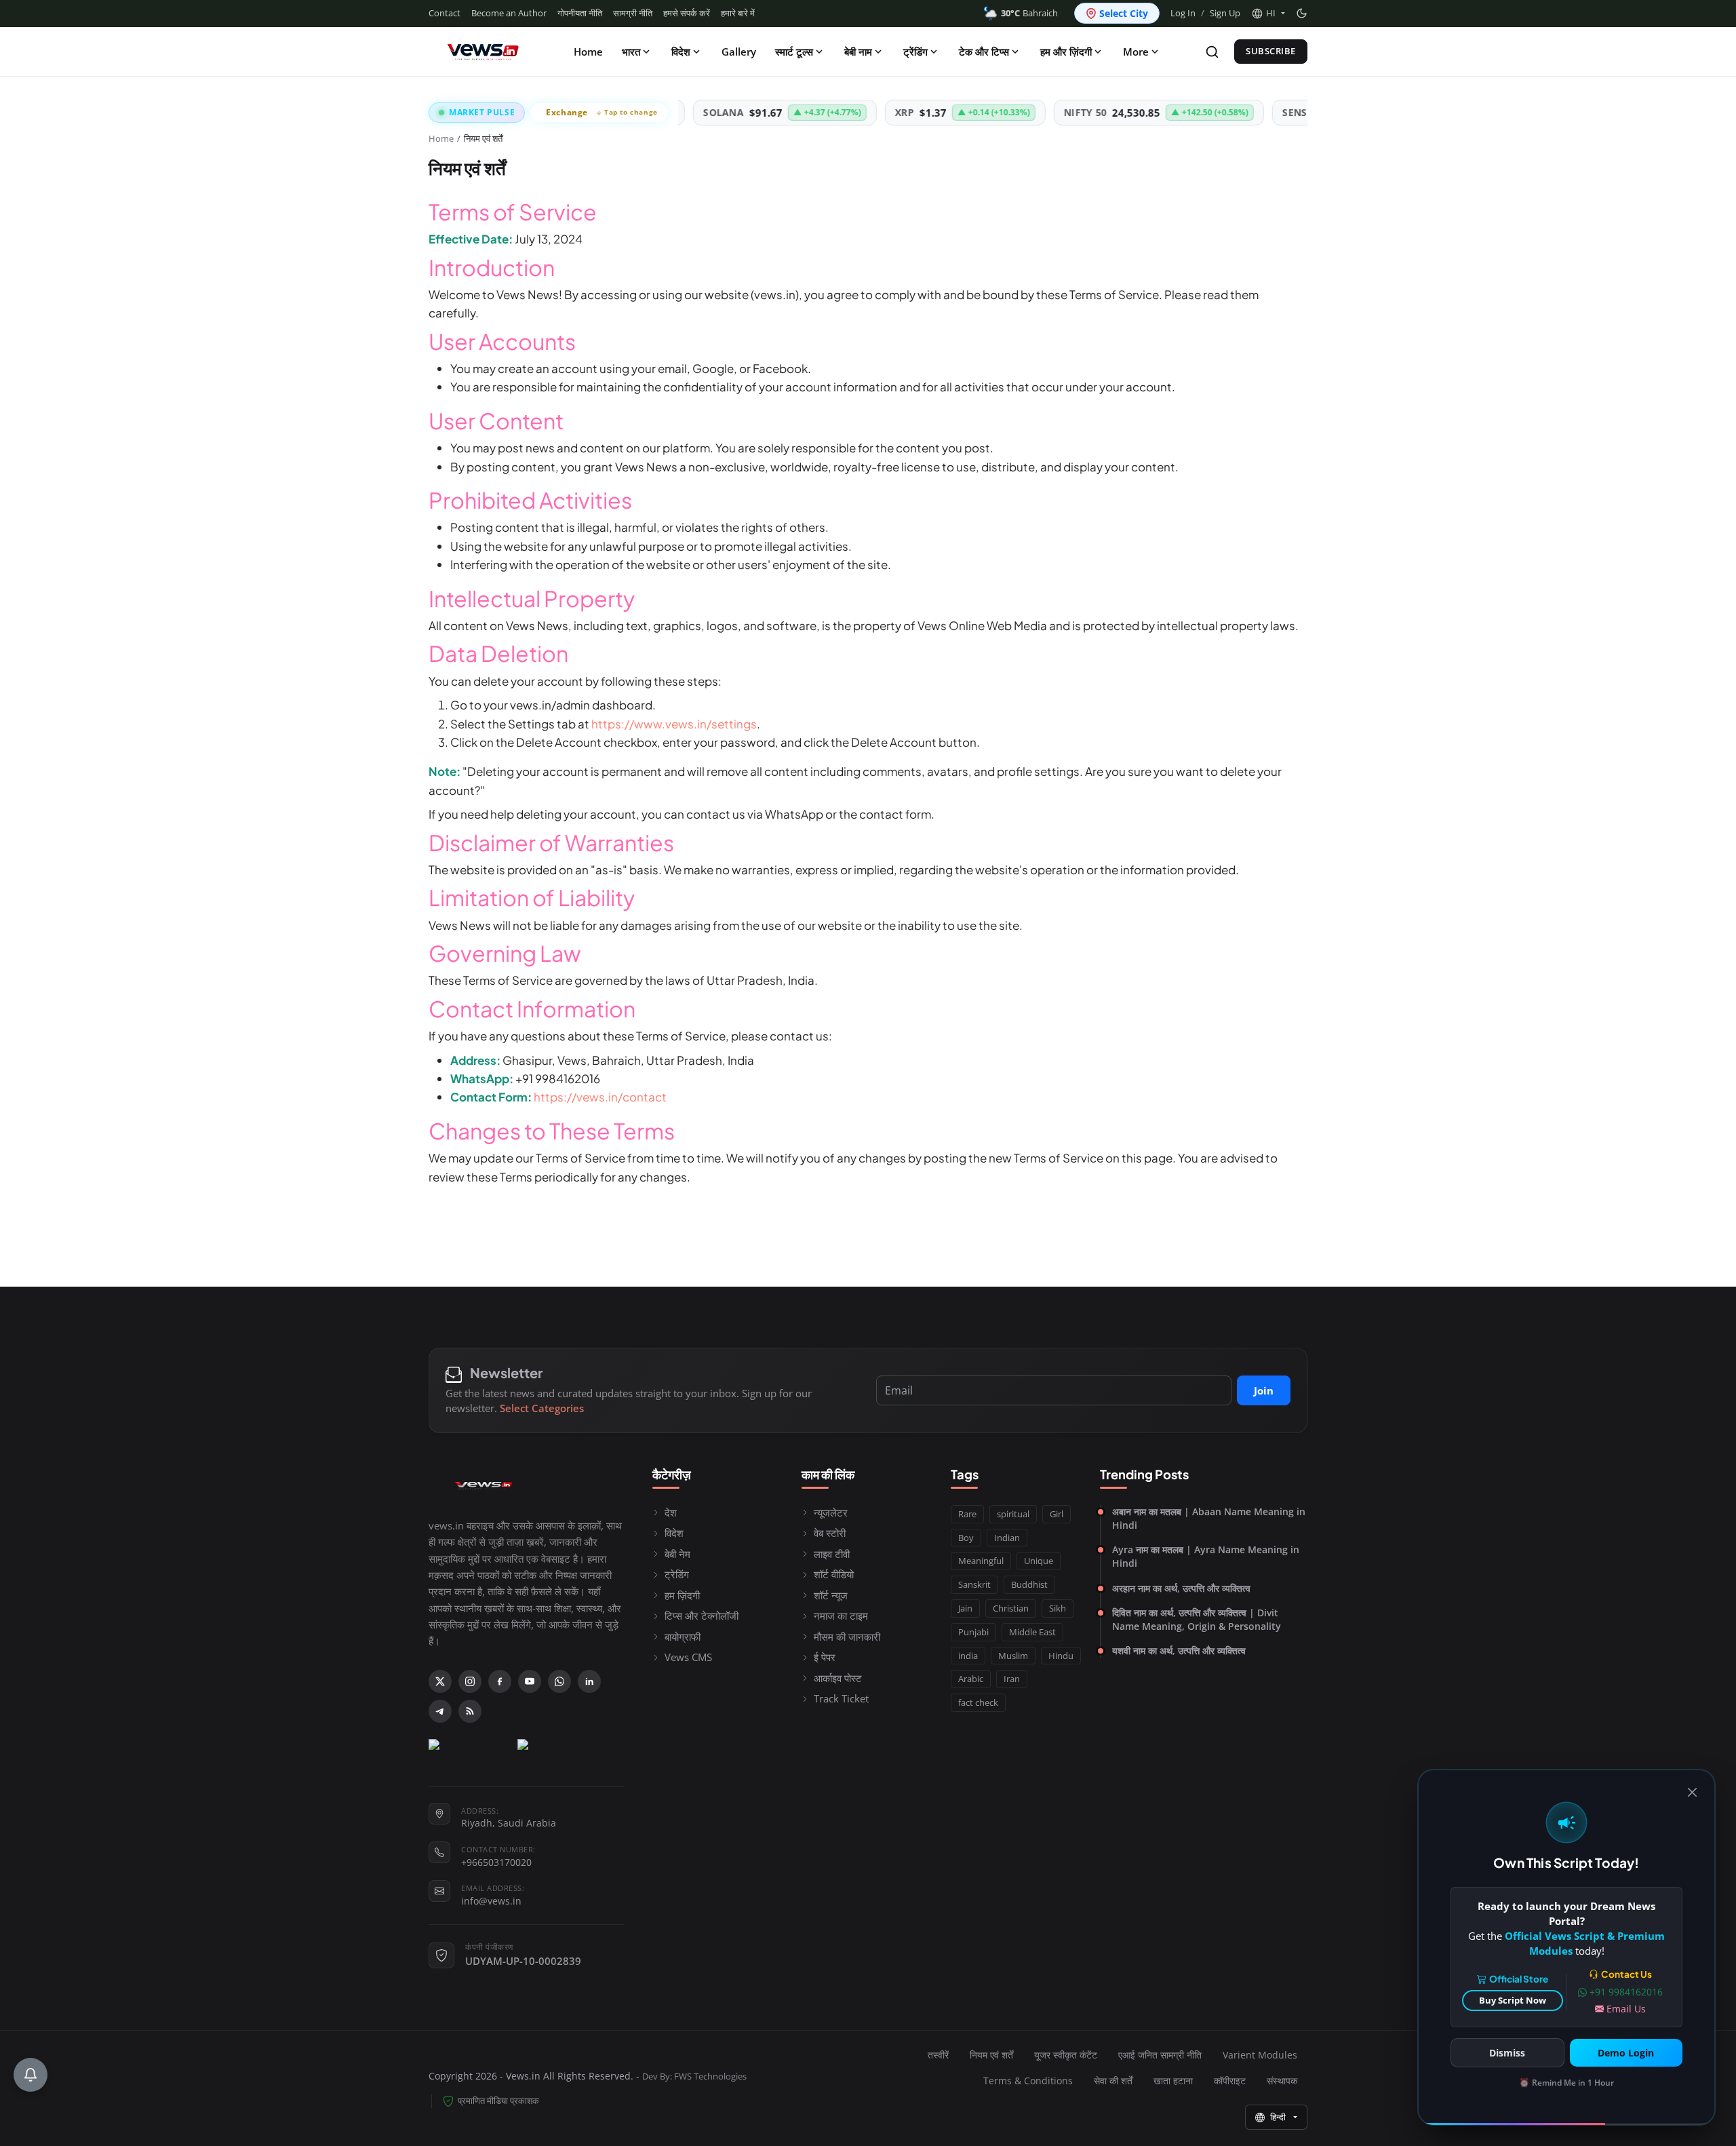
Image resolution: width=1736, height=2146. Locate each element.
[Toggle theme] (1302, 13)
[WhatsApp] (559, 1681)
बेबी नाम (858, 52)
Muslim (1013, 1656)
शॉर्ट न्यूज (831, 1595)
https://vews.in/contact (600, 1097)
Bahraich (1029, 13)
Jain (965, 1608)
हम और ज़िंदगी (1066, 52)
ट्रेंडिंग (915, 52)
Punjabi (973, 1632)
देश (671, 1513)
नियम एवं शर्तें (991, 2055)
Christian (1011, 1608)
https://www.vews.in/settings (674, 724)
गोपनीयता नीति (580, 13)
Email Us (1626, 2009)
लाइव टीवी (832, 1554)
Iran (1012, 1679)
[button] (1268, 14)
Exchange (602, 112)
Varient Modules (1260, 2055)
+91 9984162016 (1626, 1992)
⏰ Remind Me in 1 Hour (1566, 2083)
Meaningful (981, 1561)
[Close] (1692, 1792)
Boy (966, 1538)
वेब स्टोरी (830, 1533)
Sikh (1058, 1608)
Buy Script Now (1513, 2000)
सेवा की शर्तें (1113, 2081)
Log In (1183, 13)
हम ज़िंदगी (682, 1595)
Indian (1007, 1538)
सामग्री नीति (633, 13)
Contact (445, 13)
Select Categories (542, 1408)
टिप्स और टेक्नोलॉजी (702, 1616)
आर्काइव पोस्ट (838, 1678)
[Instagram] (470, 1681)
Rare (967, 1514)
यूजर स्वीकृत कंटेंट (1066, 2055)
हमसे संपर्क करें (687, 13)
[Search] (1212, 52)
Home (588, 52)
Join (1264, 1390)
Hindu (1061, 1656)
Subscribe (1271, 51)
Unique (1039, 1561)
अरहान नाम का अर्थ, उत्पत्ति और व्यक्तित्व (1181, 1588)
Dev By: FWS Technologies (694, 2076)
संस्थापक (1282, 2081)
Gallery (739, 52)
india (968, 1656)
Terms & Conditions (1028, 2081)
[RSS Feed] (470, 1711)
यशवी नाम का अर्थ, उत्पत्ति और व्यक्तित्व (1179, 1651)
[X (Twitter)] (440, 1681)
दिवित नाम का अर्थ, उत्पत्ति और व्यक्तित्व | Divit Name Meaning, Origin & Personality (1197, 1619)
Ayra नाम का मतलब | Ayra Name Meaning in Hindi (1206, 1556)
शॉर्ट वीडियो (834, 1574)
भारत (631, 52)
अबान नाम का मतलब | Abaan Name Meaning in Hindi (1209, 1518)
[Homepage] (483, 52)
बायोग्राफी (683, 1637)
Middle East (1032, 1632)
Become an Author (509, 13)
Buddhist (1029, 1584)
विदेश (681, 52)
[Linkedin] (589, 1681)
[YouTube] (530, 1681)
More (1136, 52)
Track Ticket (841, 1698)
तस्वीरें (938, 2055)
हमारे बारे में (738, 13)
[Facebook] (500, 1681)
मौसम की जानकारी (847, 1637)
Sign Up (1225, 13)
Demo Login (1626, 2053)
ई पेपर (825, 1657)
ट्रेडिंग (677, 1574)
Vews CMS (688, 1657)
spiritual (1013, 1514)
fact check (978, 1702)
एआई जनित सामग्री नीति (1160, 2055)
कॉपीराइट (1230, 2081)
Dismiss (1507, 2053)
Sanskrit (974, 1584)
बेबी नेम (677, 1554)
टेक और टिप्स (984, 52)
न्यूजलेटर (831, 1513)
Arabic (971, 1679)
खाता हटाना (1173, 2081)
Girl (1057, 1514)
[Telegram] (440, 1711)
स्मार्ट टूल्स (794, 52)
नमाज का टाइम (841, 1616)
